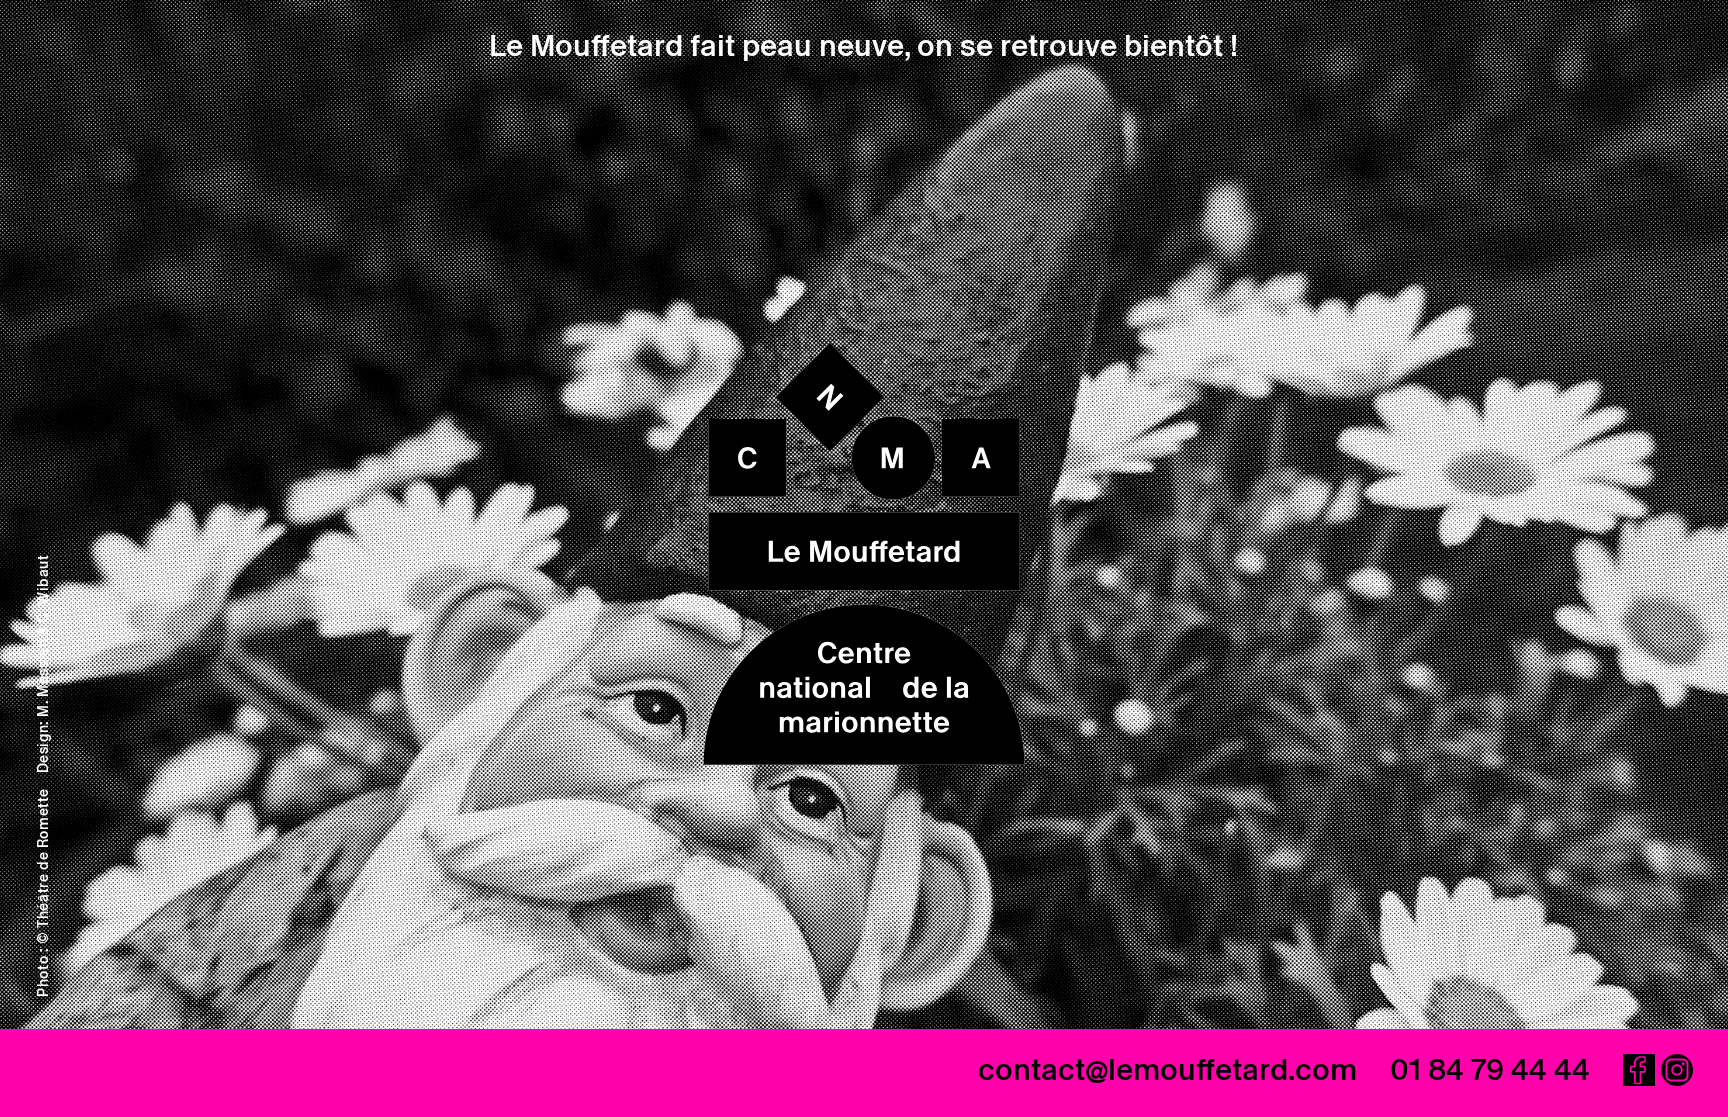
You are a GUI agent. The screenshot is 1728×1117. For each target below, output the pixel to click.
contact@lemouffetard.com (1167, 1069)
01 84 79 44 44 (1490, 1069)
